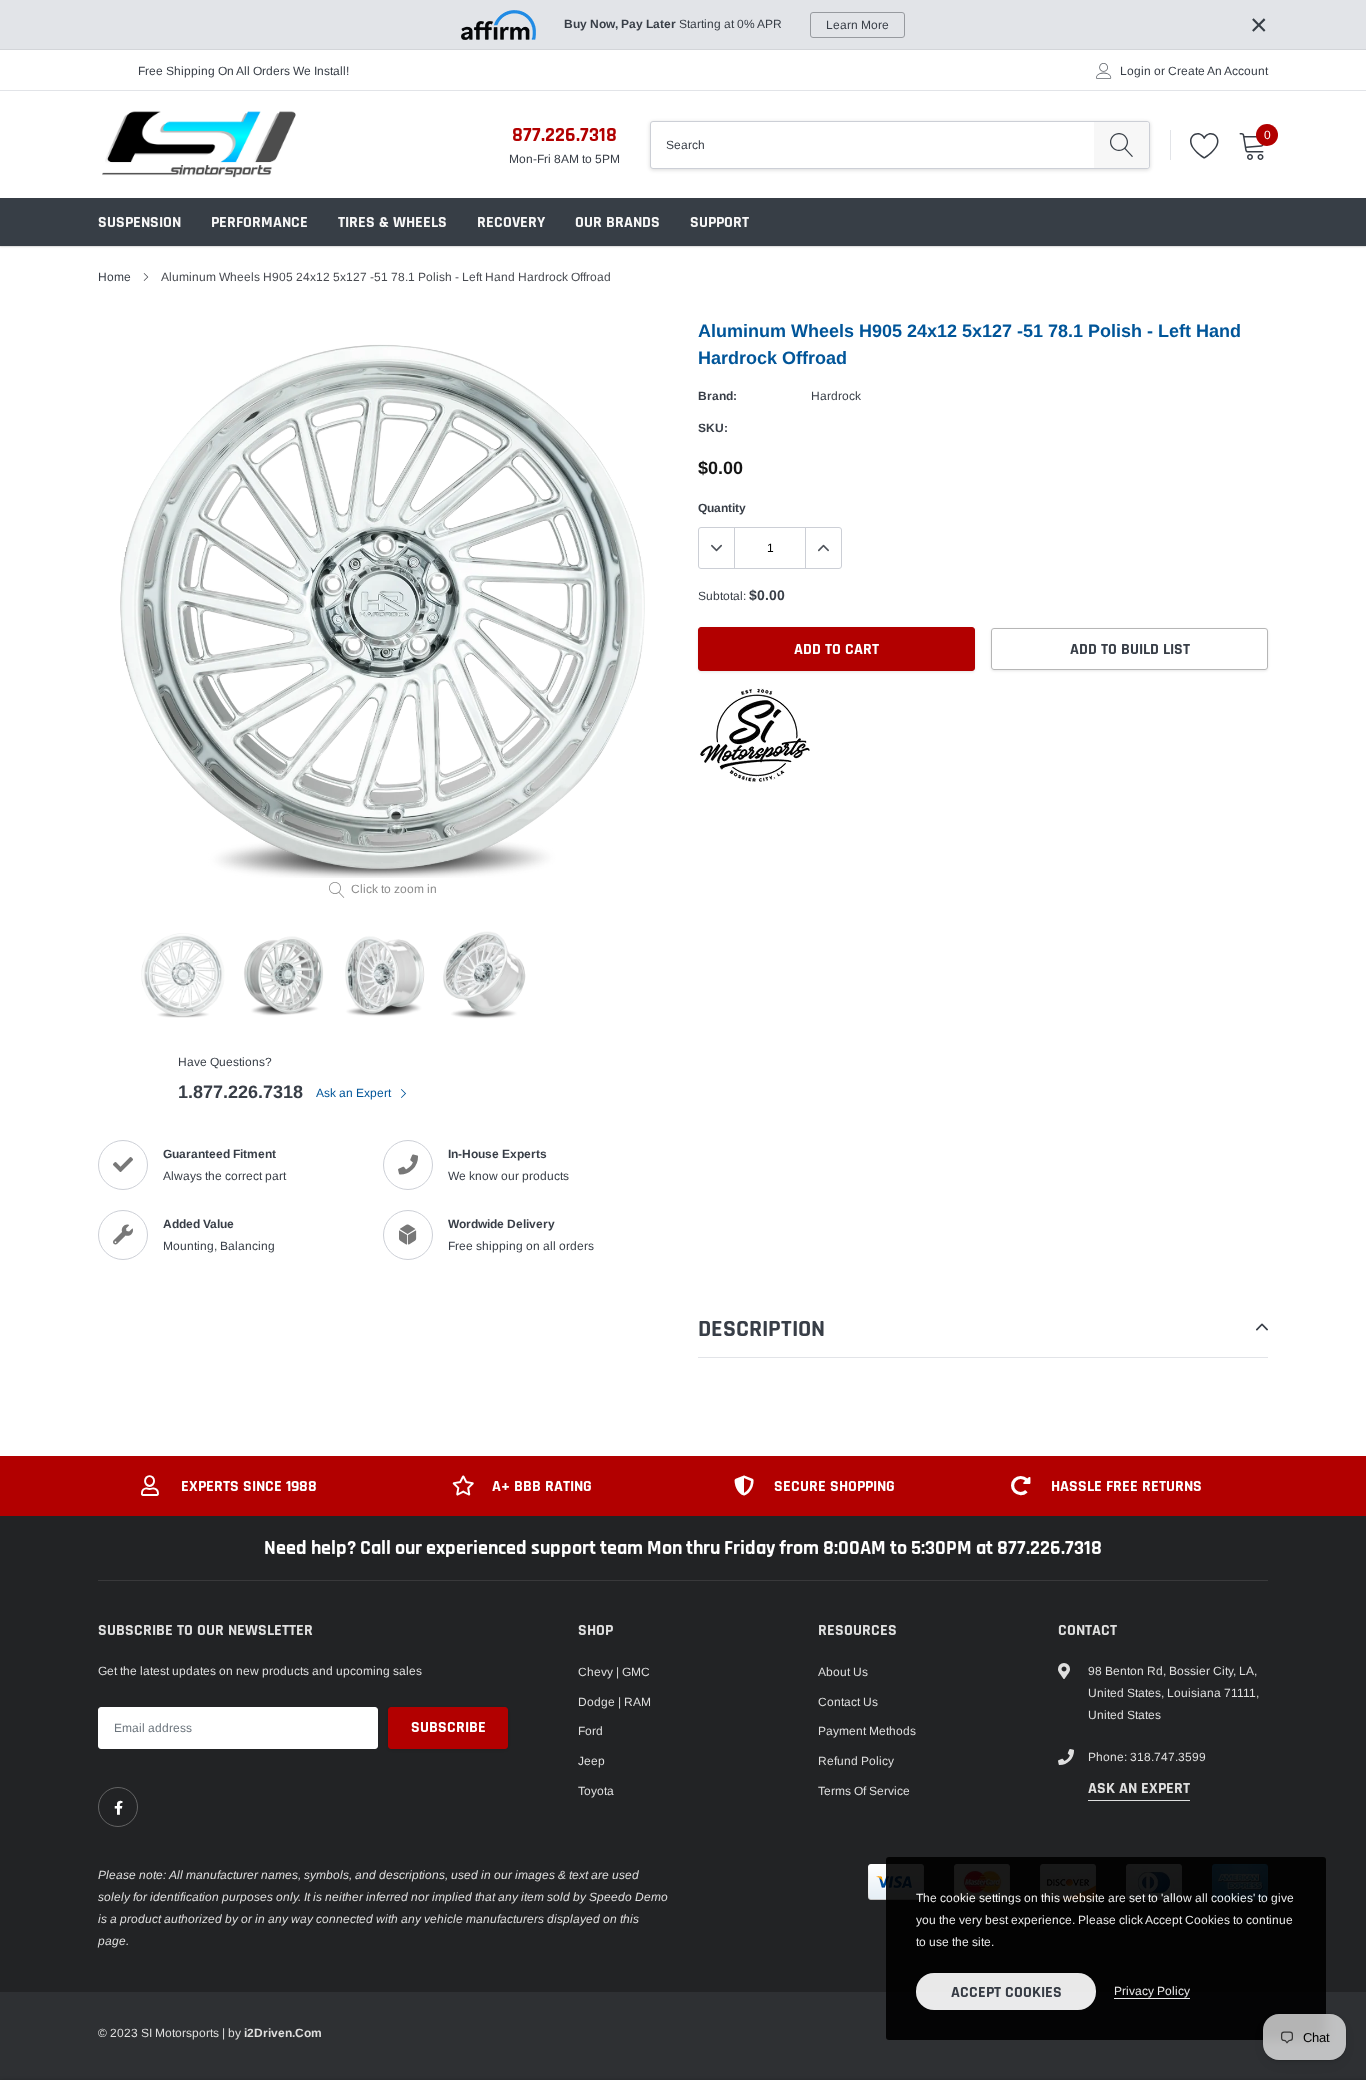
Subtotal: (722, 596)
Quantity (722, 508)
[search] (1121, 145)
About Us (843, 1672)
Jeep (591, 1761)
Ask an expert (1139, 1788)
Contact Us (848, 1702)
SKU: (713, 428)
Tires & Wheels (392, 222)
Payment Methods (867, 1731)
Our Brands (617, 222)
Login (1135, 71)
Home (114, 277)
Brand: (717, 396)
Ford (590, 1731)
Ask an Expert (355, 1093)
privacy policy (1152, 1991)
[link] (118, 1807)
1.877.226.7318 (240, 1092)
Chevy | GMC (614, 1672)
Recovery (511, 222)
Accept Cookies (1006, 1992)
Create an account (1218, 71)
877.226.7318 (564, 135)
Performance (259, 222)
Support (719, 222)
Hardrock (836, 396)
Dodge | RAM (614, 1702)
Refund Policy (856, 1761)
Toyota (596, 1791)
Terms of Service (864, 1791)
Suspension (139, 222)
